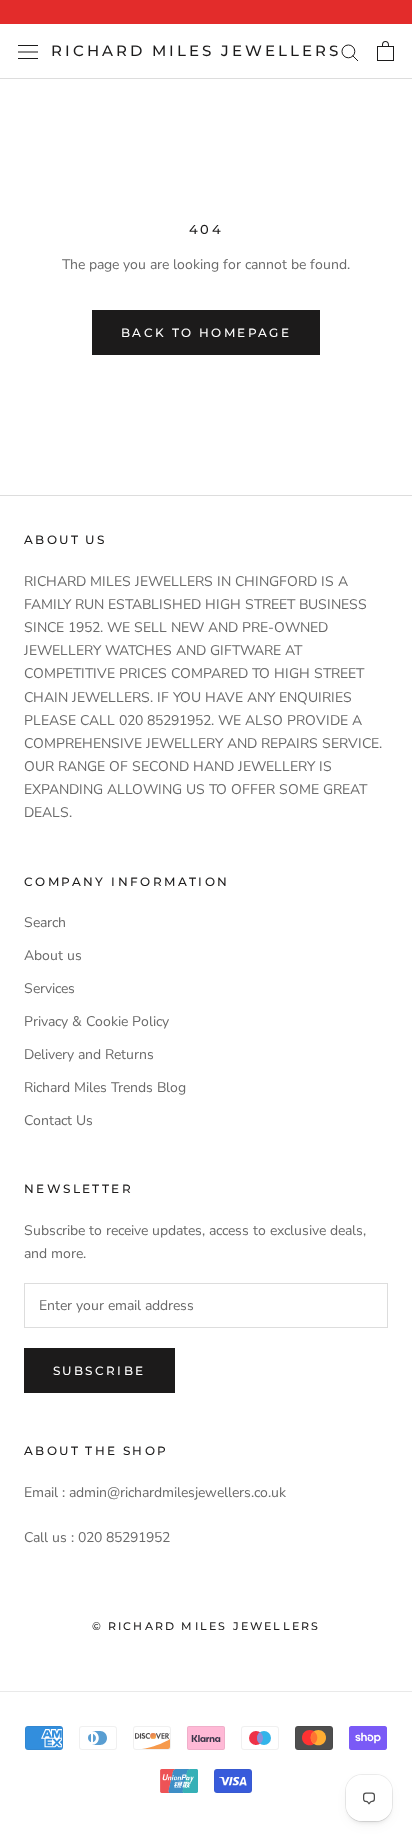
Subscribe (99, 1370)
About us (53, 955)
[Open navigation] (28, 51)
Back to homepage (206, 332)
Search (45, 922)
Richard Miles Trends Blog (105, 1087)
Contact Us (58, 1120)
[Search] (350, 51)
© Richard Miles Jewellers (206, 1626)
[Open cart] (385, 51)
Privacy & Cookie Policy (96, 1021)
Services (49, 988)
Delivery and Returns (89, 1054)
